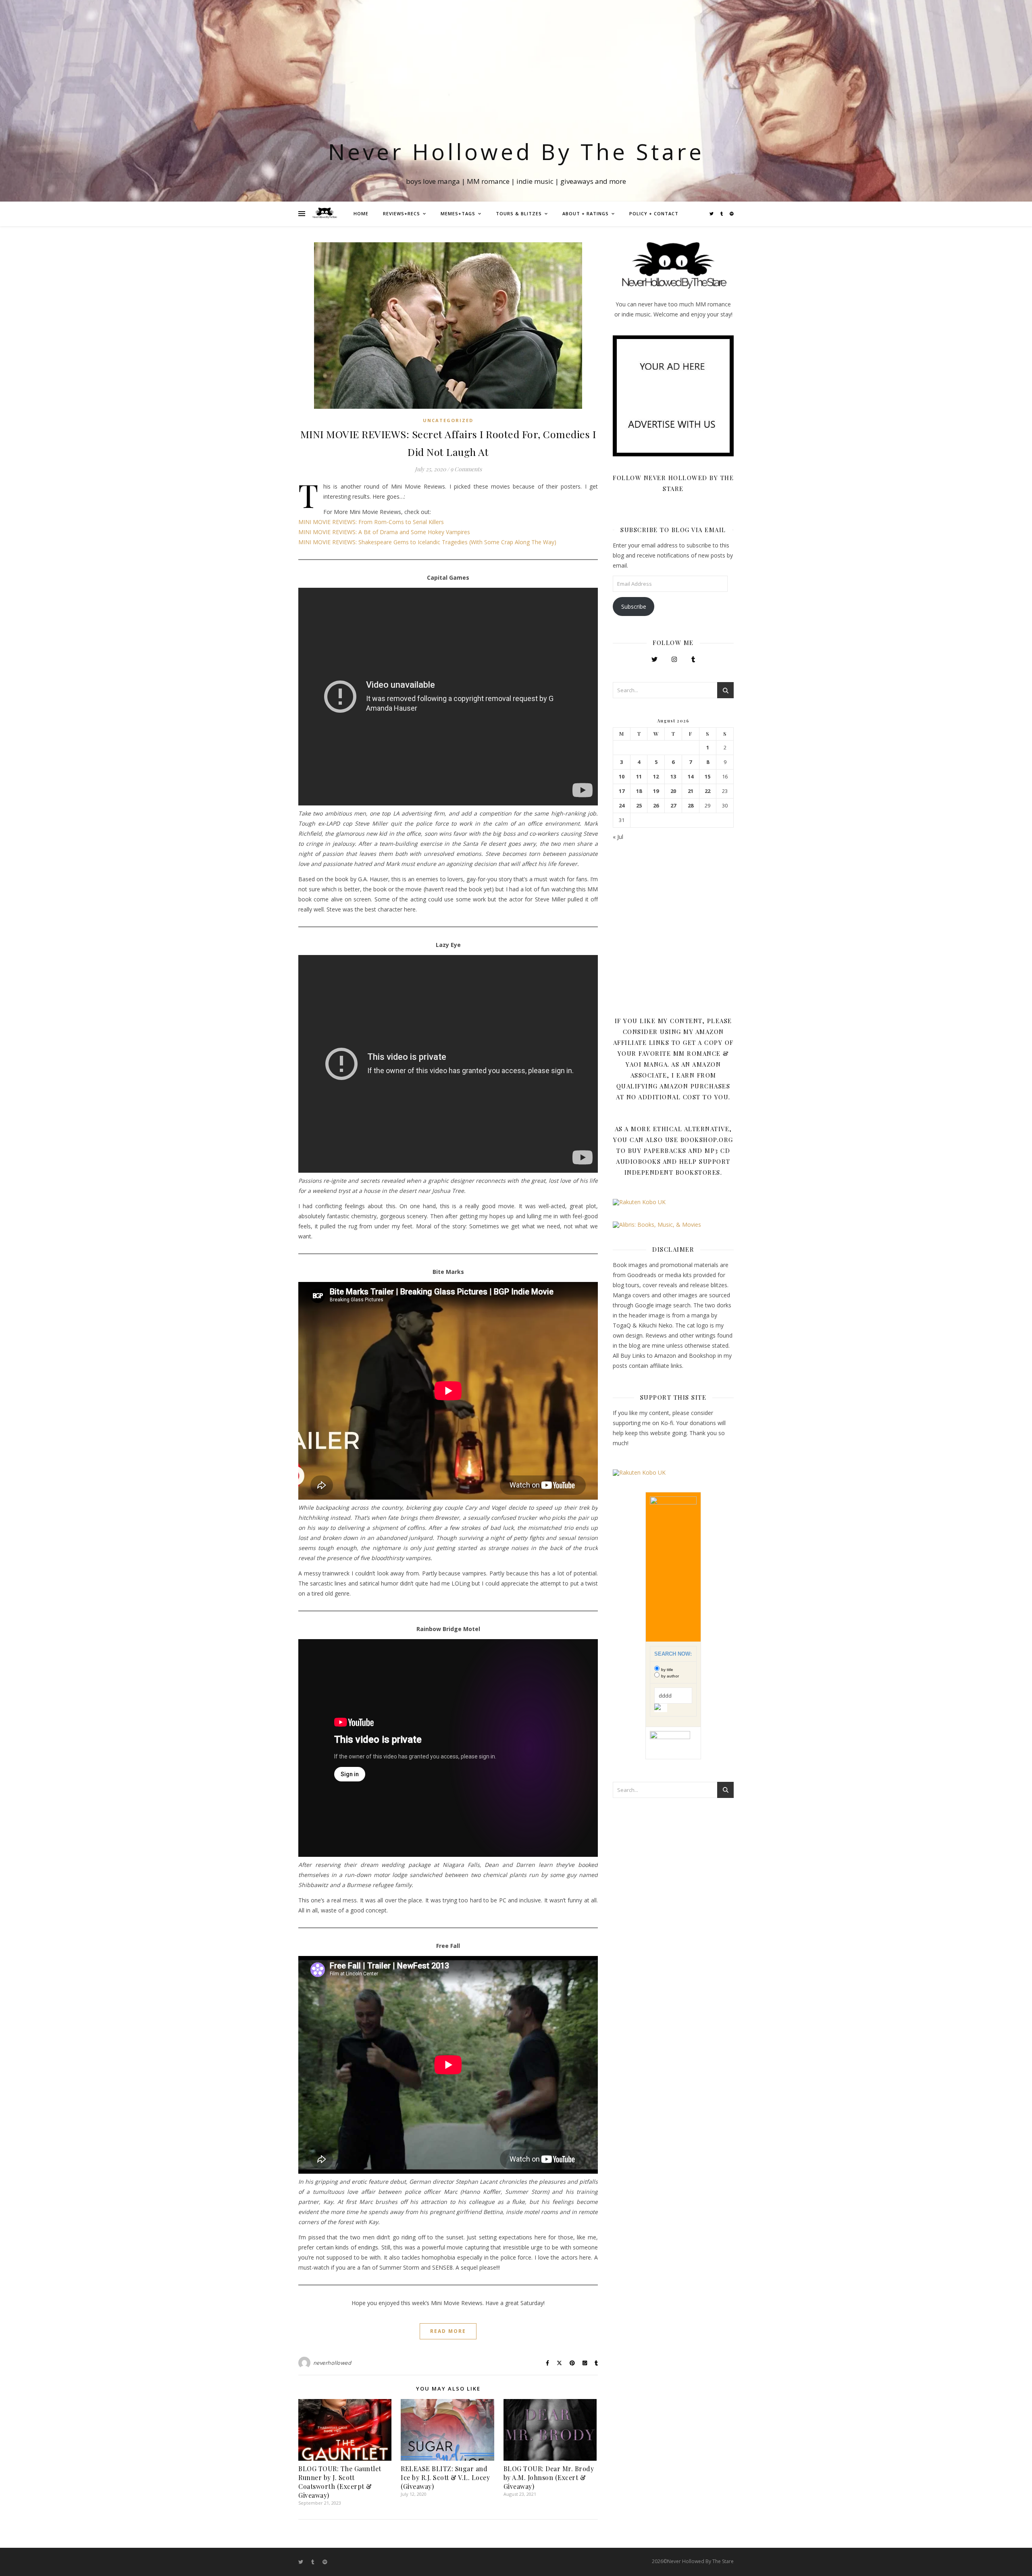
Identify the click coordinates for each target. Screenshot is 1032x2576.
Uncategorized (448, 420)
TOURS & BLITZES (519, 213)
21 (691, 791)
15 (707, 777)
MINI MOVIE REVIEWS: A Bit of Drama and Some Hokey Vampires (384, 532)
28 (691, 806)
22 (707, 791)
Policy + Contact (654, 213)
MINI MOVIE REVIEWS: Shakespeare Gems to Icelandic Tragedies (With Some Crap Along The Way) (427, 542)
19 (656, 791)
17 (622, 791)
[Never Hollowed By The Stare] (325, 214)
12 (656, 777)
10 (622, 777)
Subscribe (634, 607)
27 (673, 806)
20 (673, 791)
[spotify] (732, 214)
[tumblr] (722, 214)
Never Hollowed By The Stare (516, 151)
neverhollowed (332, 2363)
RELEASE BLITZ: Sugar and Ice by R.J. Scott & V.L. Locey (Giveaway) (445, 2477)
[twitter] (712, 214)
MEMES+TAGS (458, 213)
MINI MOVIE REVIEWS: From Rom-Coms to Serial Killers (371, 522)
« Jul (618, 837)
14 (691, 777)
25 (639, 806)
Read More (448, 2331)
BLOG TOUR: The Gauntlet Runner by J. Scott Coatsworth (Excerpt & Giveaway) (340, 2482)
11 (639, 777)
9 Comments (466, 469)
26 (656, 806)
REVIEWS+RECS (402, 213)
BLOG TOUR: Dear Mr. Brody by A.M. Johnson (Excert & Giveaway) (549, 2477)
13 (673, 777)
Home (361, 213)
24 (622, 806)
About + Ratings (586, 213)
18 (639, 791)
